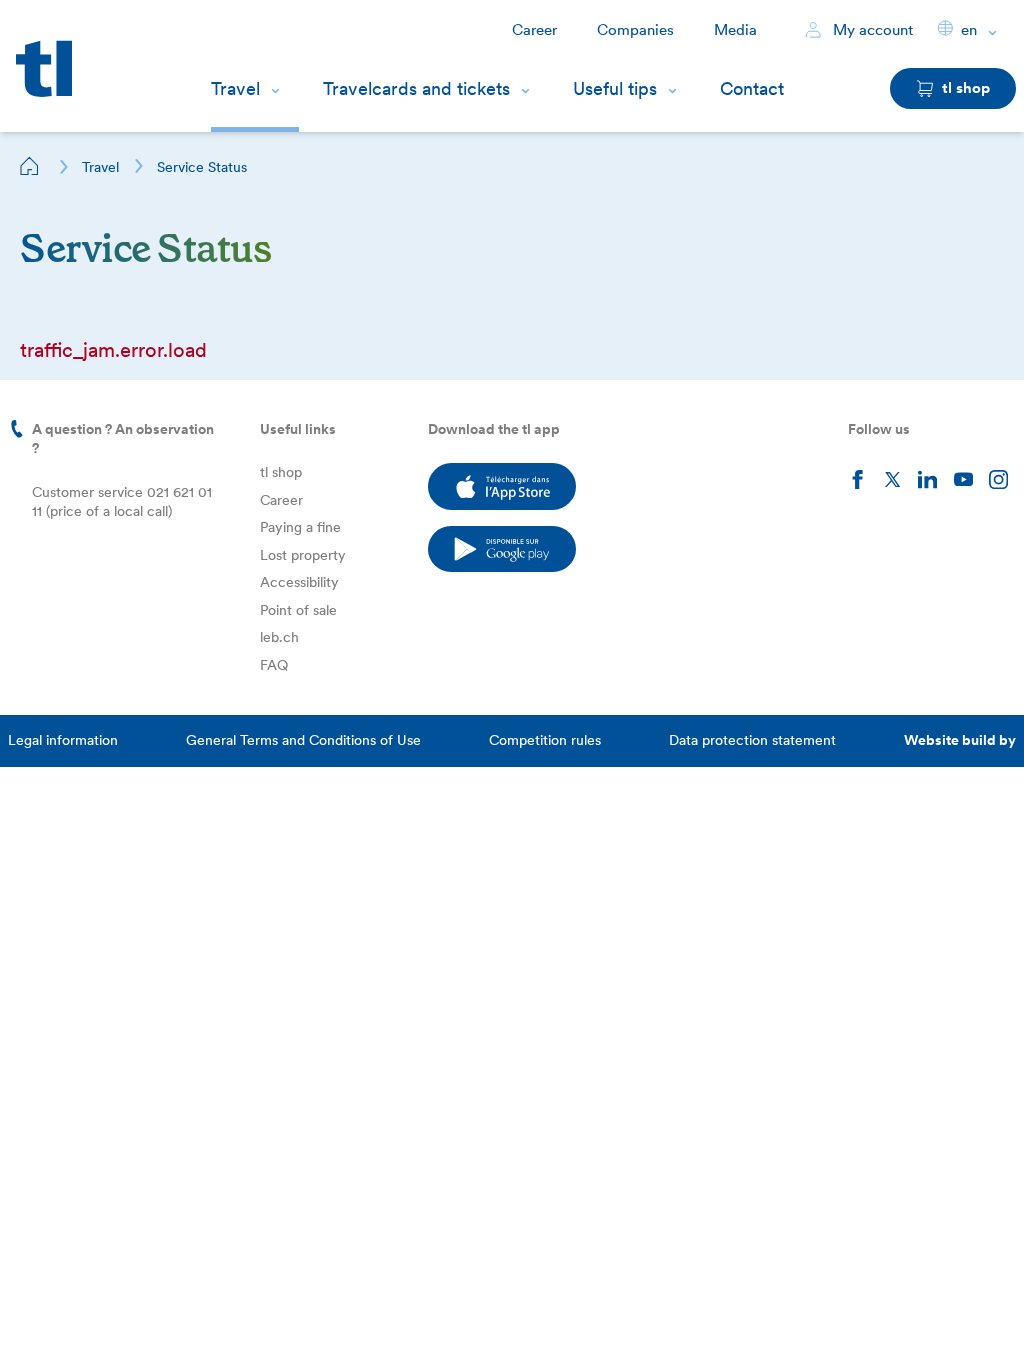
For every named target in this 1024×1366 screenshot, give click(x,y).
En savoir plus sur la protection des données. (198, 1254)
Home (30, 166)
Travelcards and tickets (416, 88)
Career (534, 30)
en (969, 30)
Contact (752, 88)
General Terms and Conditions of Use (303, 740)
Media (735, 30)
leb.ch (279, 637)
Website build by (960, 740)
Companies (635, 30)
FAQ (274, 665)
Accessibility (299, 582)
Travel (235, 88)
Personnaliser (91, 1319)
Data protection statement (752, 740)
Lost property (303, 555)
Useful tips (615, 88)
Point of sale (298, 610)
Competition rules (545, 740)
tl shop (281, 472)
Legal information (63, 740)
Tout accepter (349, 1319)
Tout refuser (220, 1319)
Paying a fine (300, 527)
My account (871, 30)
